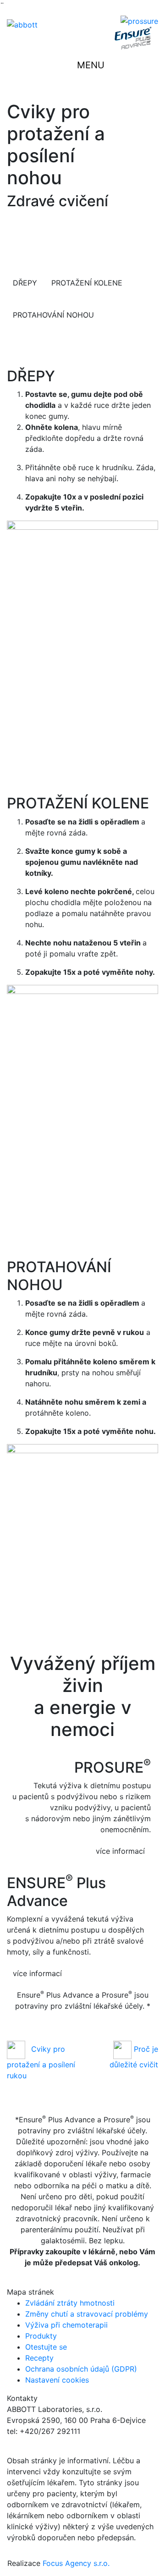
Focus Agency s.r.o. (76, 2563)
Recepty (39, 2358)
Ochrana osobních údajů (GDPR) (81, 2369)
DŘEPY (25, 283)
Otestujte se (46, 2347)
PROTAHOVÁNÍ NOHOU (53, 315)
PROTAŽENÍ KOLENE (87, 283)
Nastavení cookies (57, 2380)
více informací (120, 1851)
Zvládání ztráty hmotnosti (70, 2303)
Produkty (41, 2336)
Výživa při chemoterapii (66, 2325)
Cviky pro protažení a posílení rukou (41, 2062)
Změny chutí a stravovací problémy (87, 2314)
